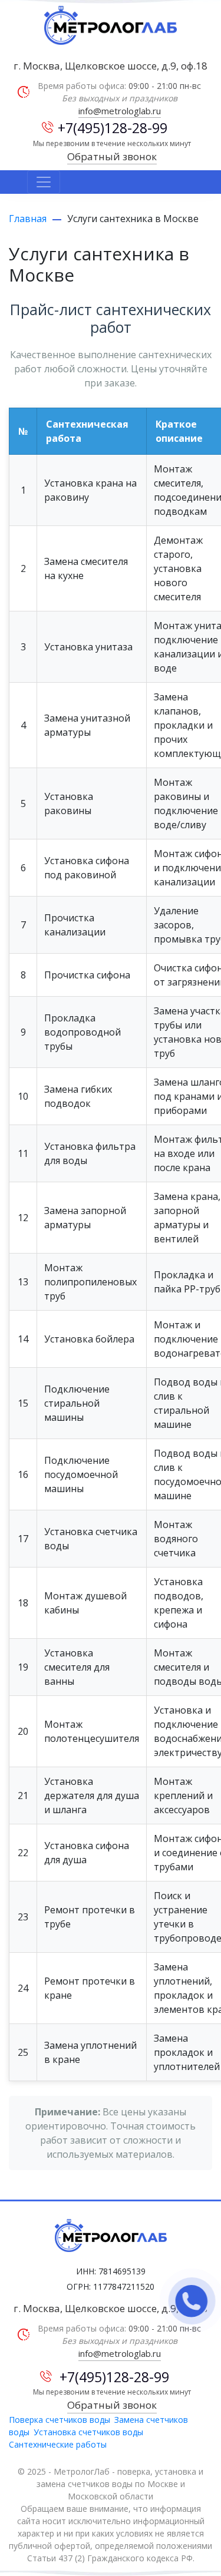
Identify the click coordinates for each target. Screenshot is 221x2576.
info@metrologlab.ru (120, 111)
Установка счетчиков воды (88, 2432)
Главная (28, 219)
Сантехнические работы (58, 2444)
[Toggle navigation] (44, 182)
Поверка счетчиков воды (60, 2420)
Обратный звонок (112, 156)
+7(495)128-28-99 (113, 128)
